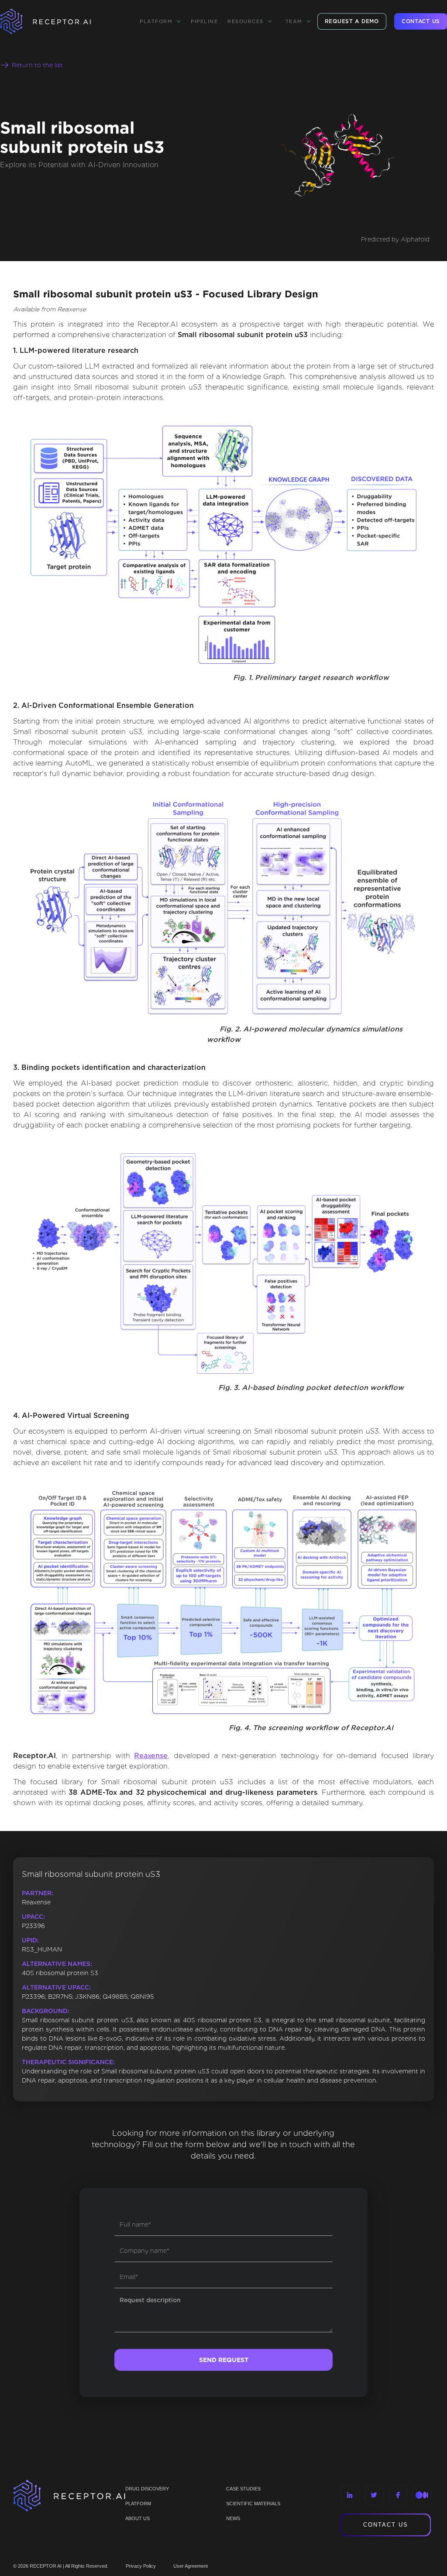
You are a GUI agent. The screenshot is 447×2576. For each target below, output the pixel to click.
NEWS (233, 2518)
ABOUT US (138, 2518)
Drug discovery (147, 2489)
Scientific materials (253, 2504)
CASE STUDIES (243, 2489)
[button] (160, 21)
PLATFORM (138, 2504)
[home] (57, 21)
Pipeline (204, 21)
